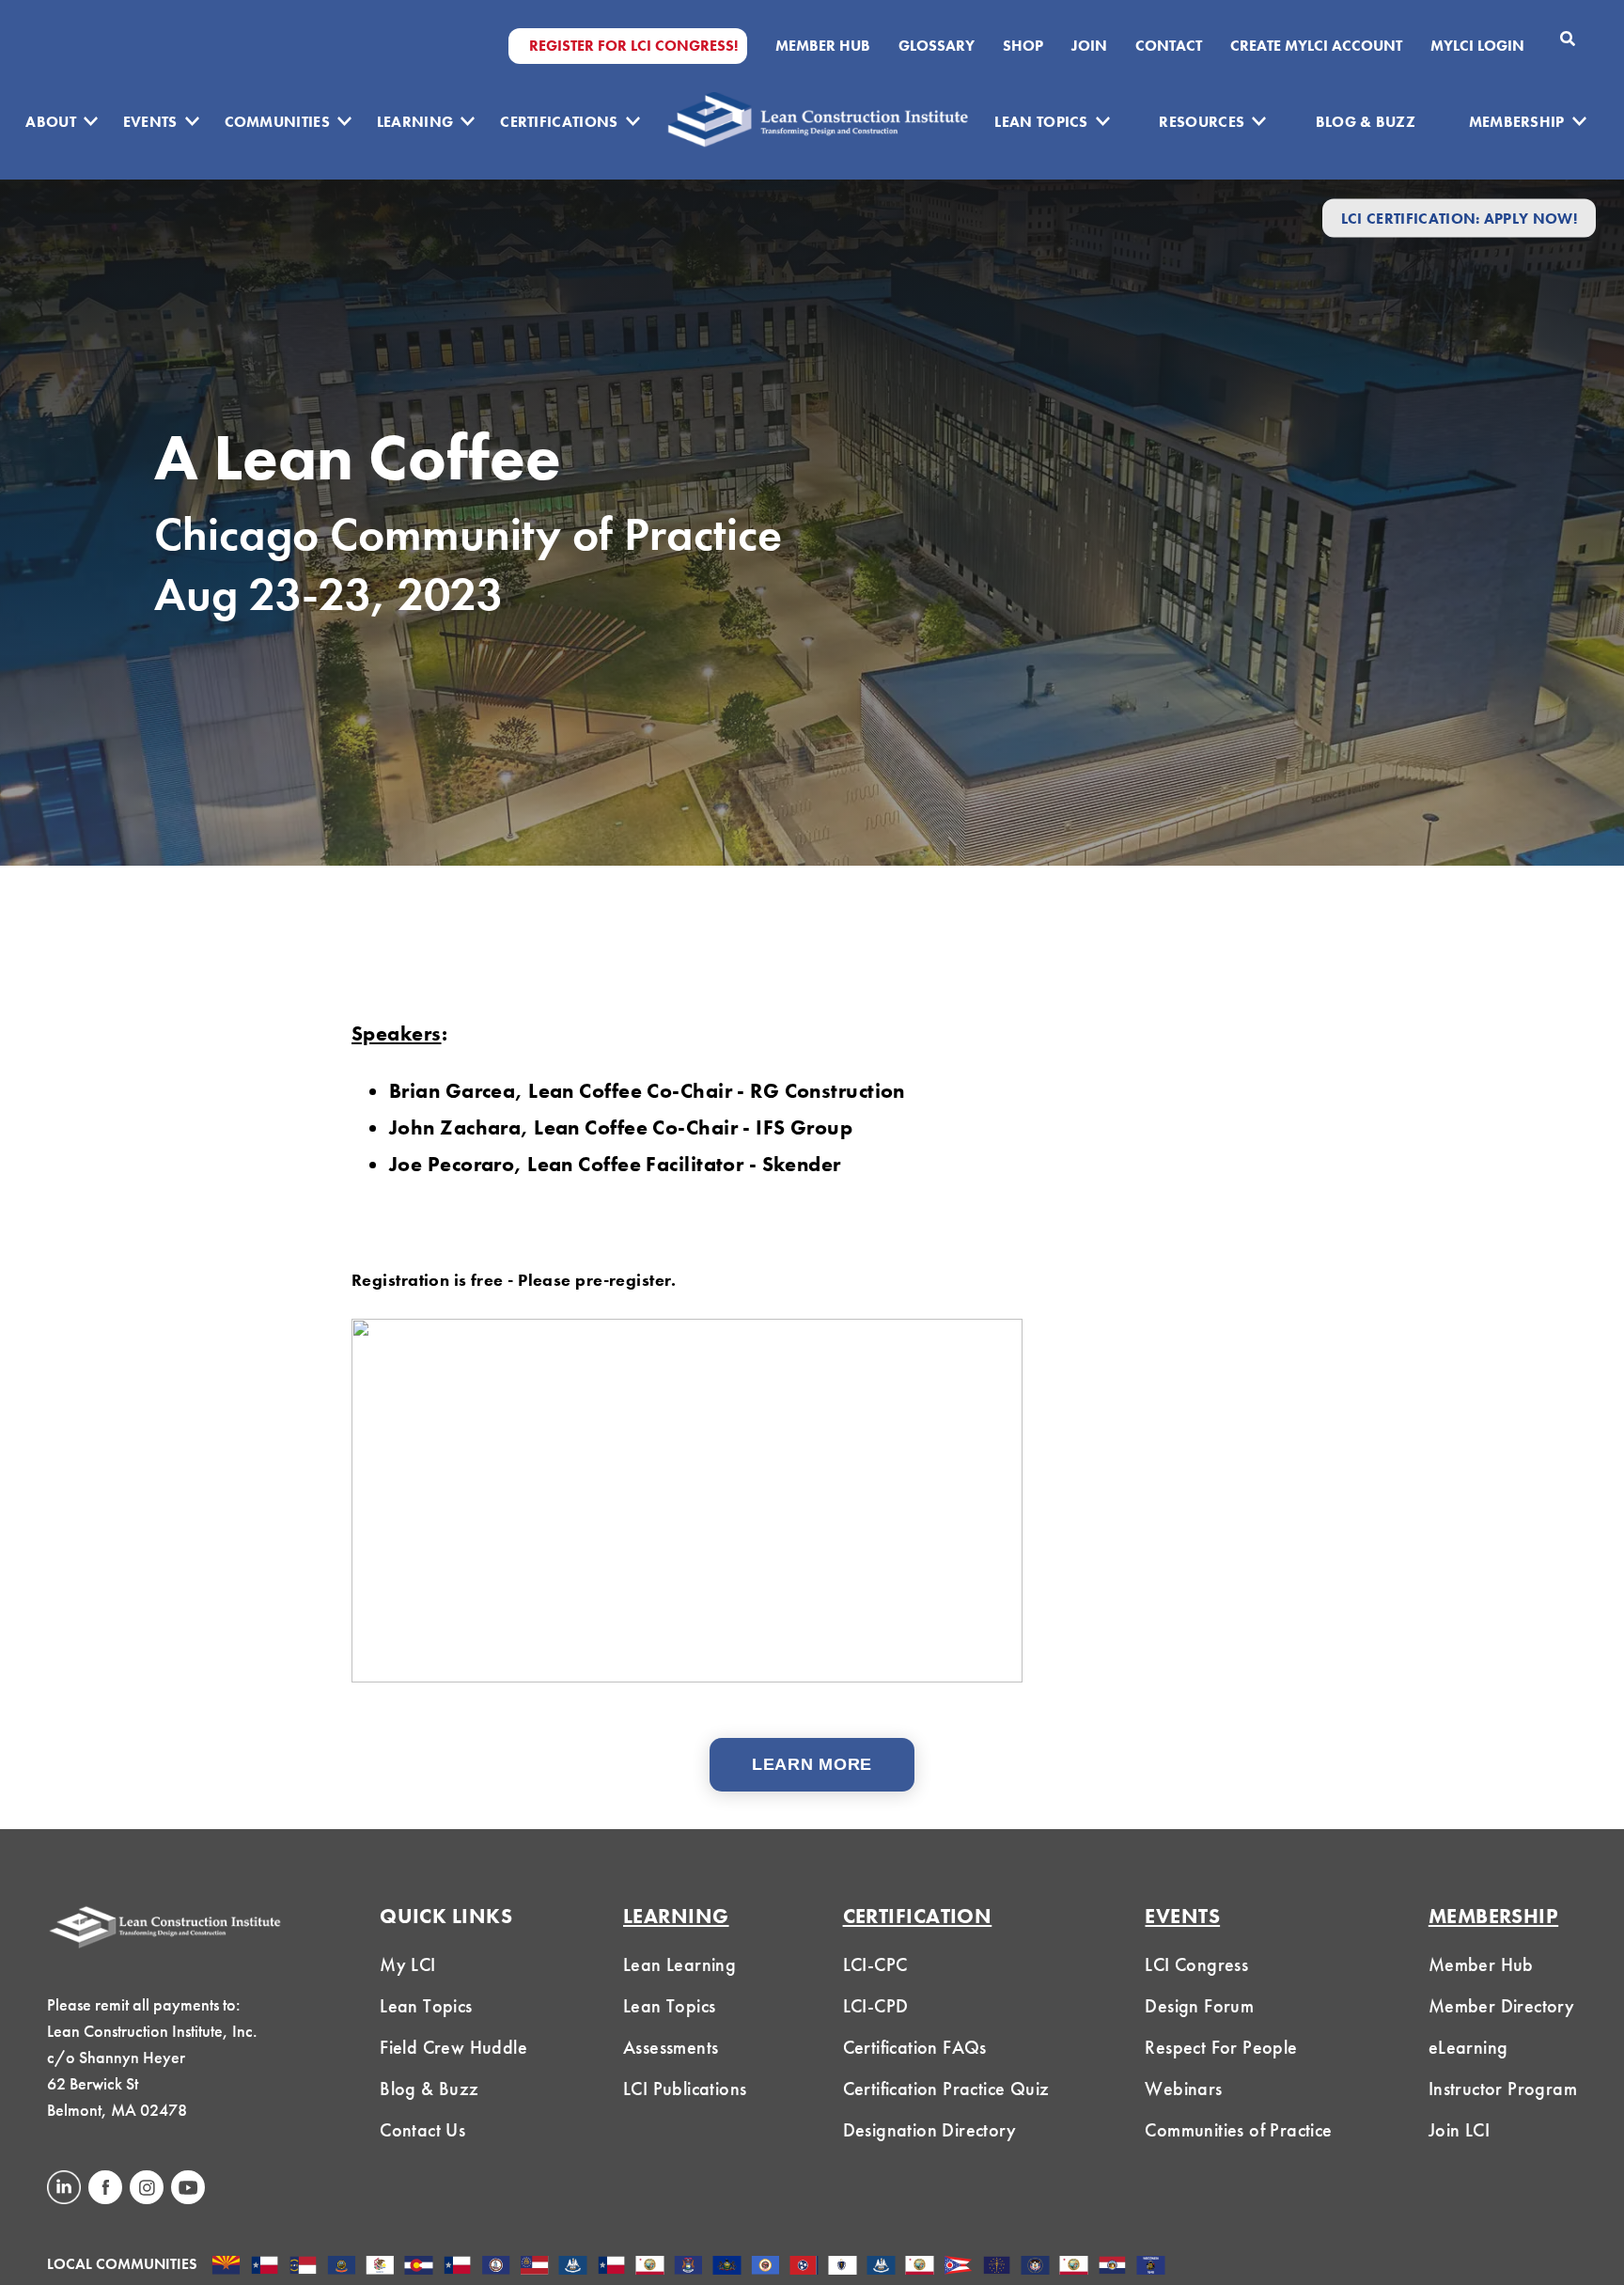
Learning (415, 122)
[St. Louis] (1112, 2267)
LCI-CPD (876, 2006)
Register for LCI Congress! (633, 46)
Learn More (812, 1764)
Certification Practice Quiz (946, 2089)
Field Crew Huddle (453, 2047)
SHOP (1023, 46)
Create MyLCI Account (1316, 46)
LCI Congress (1196, 1964)
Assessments (671, 2047)
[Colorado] (419, 2267)
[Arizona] (226, 2267)
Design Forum (1199, 2006)
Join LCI (1459, 2130)
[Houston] (611, 2267)
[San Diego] (1074, 2267)
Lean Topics (1041, 122)
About (51, 122)
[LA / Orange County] (650, 2267)
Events (150, 122)
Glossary (937, 46)
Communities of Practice (1238, 2130)
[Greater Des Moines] (573, 2267)
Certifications (559, 122)
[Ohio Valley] (997, 2267)
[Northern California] (920, 2267)
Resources (1202, 122)
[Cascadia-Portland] (342, 2267)
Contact (1169, 46)
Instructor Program (1503, 2089)
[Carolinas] (303, 2267)
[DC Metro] (496, 2267)
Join (1089, 46)
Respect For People (1221, 2047)
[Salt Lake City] (1035, 2267)
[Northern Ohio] (958, 2267)
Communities (278, 122)
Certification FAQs (915, 2047)
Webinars (1183, 2089)
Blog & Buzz (1366, 122)
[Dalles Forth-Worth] (457, 2267)
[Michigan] (688, 2267)
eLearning (1468, 2047)
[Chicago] (380, 2267)
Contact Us (422, 2130)
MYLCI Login (1477, 46)
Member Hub (823, 46)
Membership (1517, 122)
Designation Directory (929, 2130)
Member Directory (1501, 2006)
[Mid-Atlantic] (727, 2267)
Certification (918, 1916)
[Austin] (265, 2267)
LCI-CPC (875, 1964)
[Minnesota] (765, 2267)
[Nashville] (804, 2267)
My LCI (407, 1964)
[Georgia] (534, 2267)
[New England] (843, 2267)
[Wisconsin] (1151, 2267)
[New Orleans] (881, 2267)
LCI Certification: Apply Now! (1459, 218)
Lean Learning (679, 1964)
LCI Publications (685, 2089)
